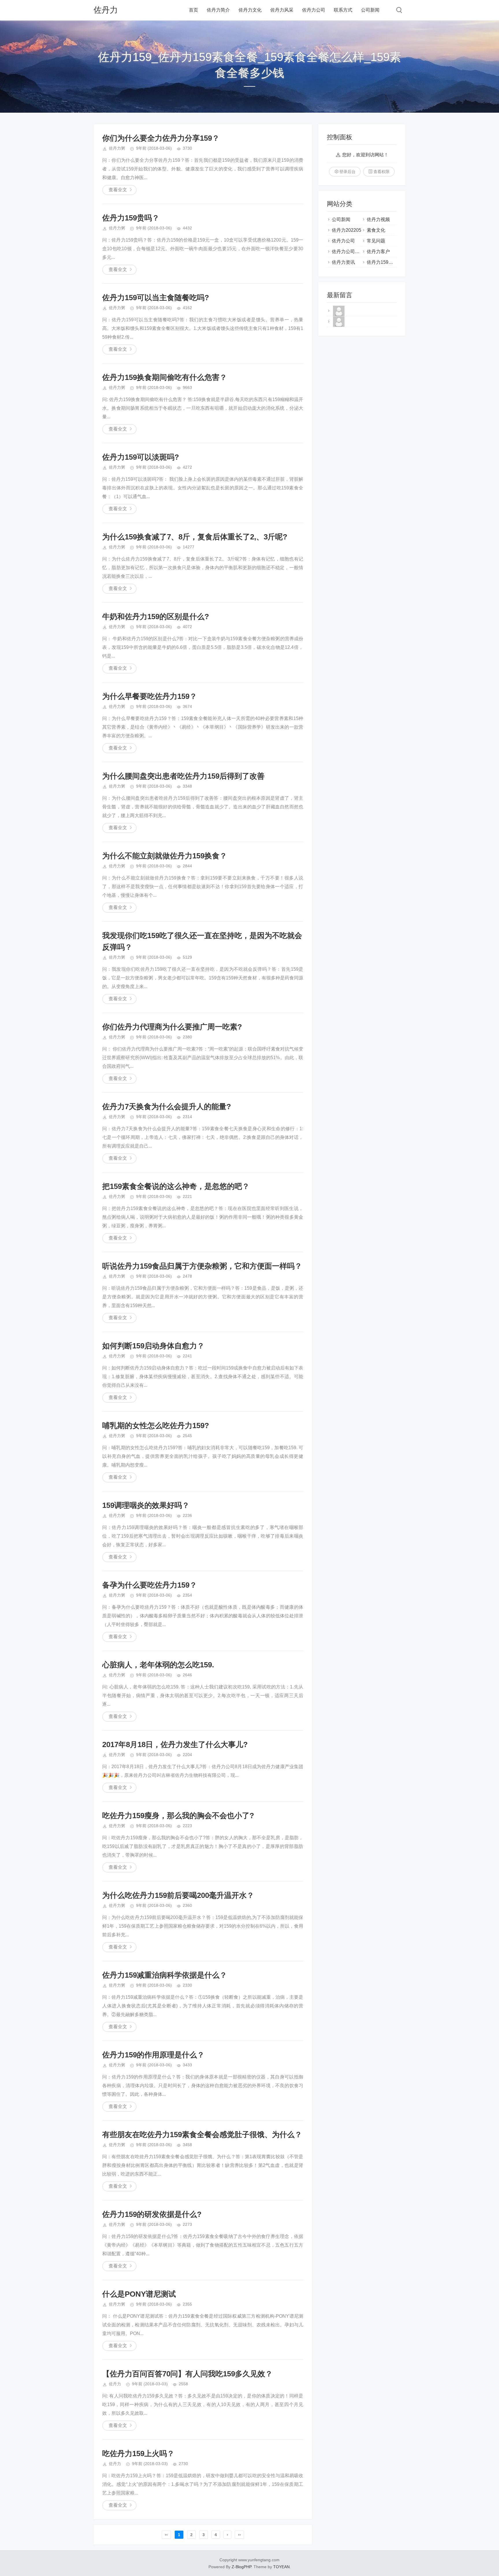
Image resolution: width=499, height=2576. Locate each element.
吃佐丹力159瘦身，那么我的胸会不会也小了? (178, 1816)
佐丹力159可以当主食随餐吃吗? (156, 298)
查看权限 (381, 172)
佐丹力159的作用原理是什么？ (153, 2055)
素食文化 (376, 230)
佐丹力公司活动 (348, 252)
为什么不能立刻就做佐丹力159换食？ (165, 856)
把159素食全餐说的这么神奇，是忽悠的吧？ (176, 1186)
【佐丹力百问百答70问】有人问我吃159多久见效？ (187, 2374)
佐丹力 (106, 10)
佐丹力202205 (347, 230)
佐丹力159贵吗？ (131, 218)
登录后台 (347, 172)
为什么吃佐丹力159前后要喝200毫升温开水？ (178, 1895)
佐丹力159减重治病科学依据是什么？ (165, 1975)
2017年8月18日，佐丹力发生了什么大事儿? (175, 1744)
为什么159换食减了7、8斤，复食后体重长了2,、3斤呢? (195, 537)
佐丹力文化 (250, 10)
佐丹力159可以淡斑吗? (141, 457)
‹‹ (166, 2535)
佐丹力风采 (282, 10)
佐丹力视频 (378, 219)
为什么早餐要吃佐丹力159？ (150, 696)
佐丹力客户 (378, 252)
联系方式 (343, 10)
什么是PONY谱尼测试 (139, 2294)
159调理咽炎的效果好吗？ (146, 1505)
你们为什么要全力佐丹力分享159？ (161, 138)
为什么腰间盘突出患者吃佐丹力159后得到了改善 (183, 776)
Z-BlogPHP (241, 2567)
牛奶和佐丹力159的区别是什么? (156, 617)
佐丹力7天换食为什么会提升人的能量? (167, 1107)
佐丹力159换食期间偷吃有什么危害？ (165, 377)
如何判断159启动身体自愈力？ (153, 1346)
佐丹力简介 (218, 10)
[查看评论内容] (339, 316)
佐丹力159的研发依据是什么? (152, 2214)
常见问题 (376, 241)
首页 (193, 10)
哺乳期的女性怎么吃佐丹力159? (156, 1426)
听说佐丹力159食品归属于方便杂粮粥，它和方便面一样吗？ (202, 1266)
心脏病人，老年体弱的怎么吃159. (158, 1665)
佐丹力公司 (314, 10)
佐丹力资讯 (343, 262)
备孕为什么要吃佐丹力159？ (150, 1585)
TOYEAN (281, 2567)
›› (239, 2535)
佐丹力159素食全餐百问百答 (396, 262)
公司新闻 (370, 10)
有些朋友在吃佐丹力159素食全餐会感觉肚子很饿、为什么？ (202, 2135)
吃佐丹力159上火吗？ (138, 2453)
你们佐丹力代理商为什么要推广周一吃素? (172, 1027)
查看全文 (118, 190)
